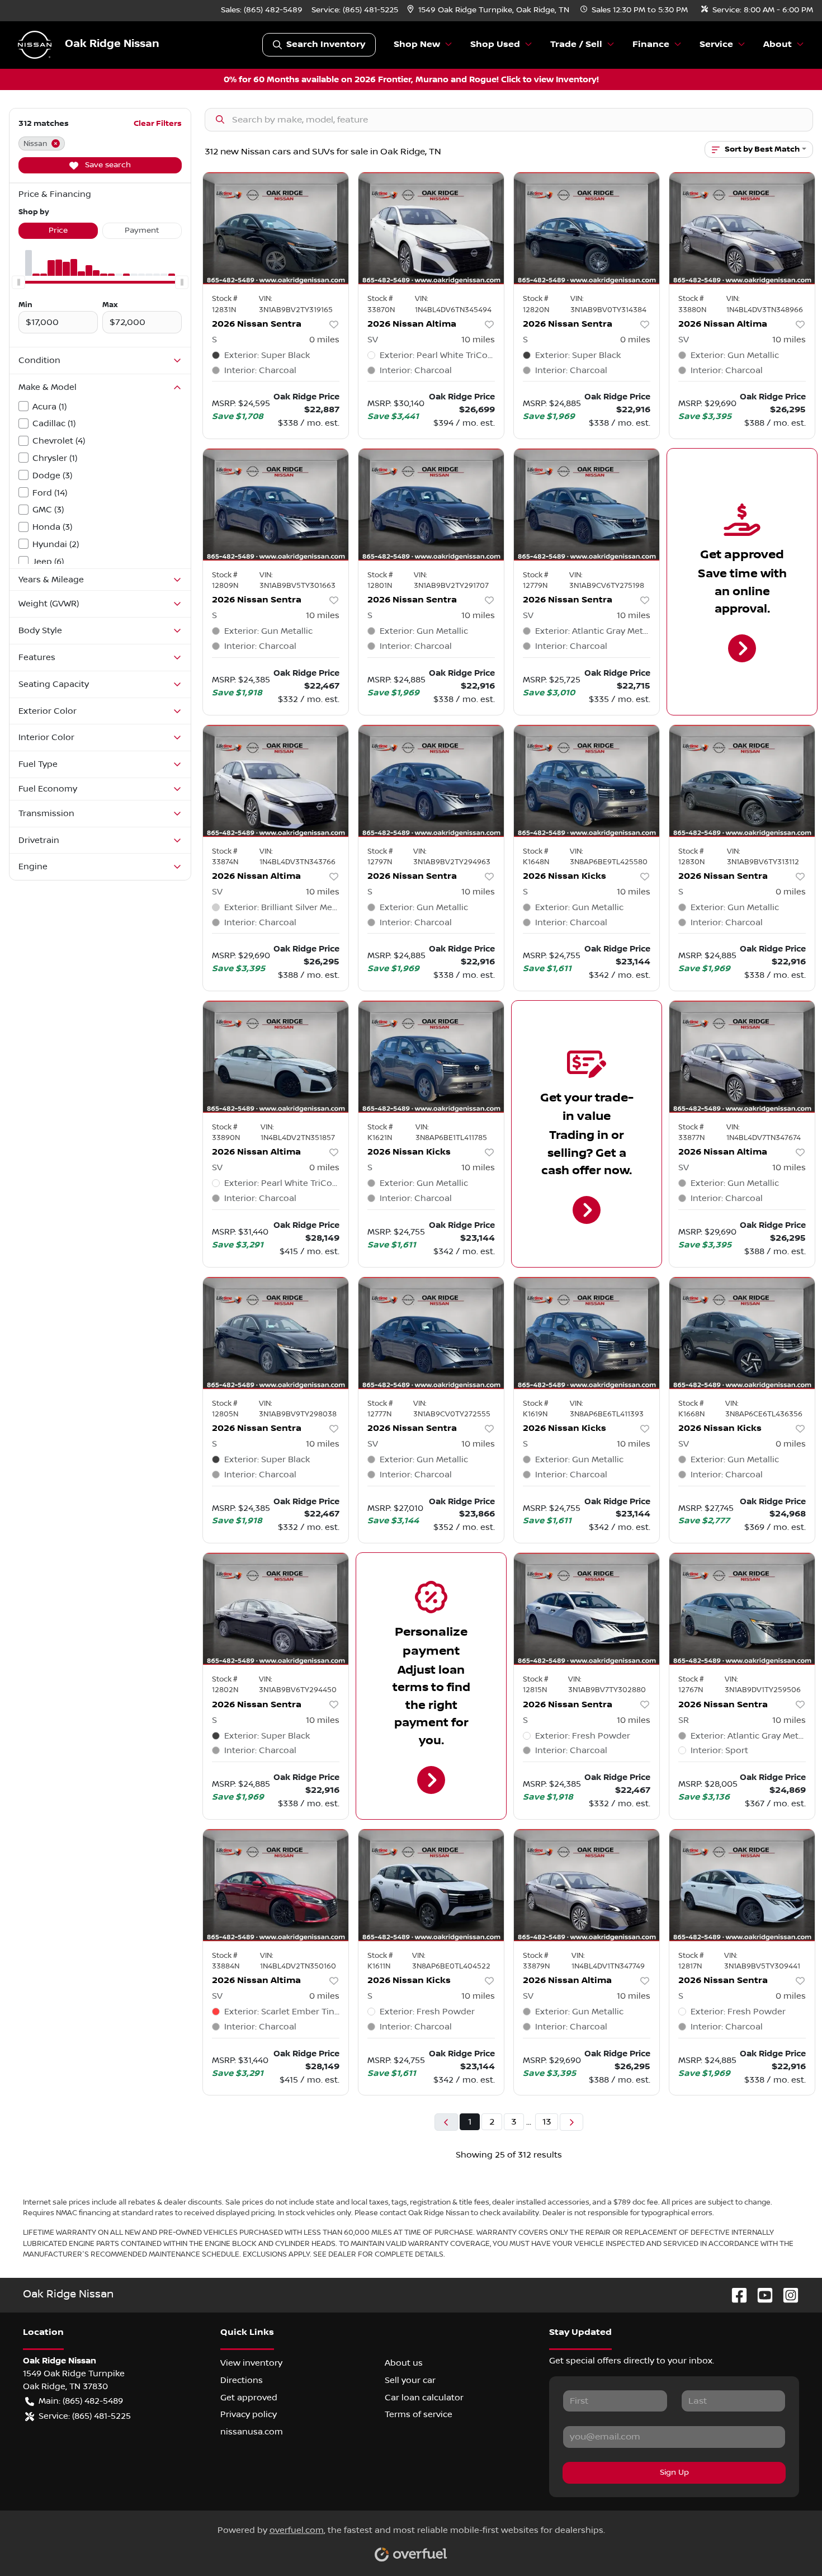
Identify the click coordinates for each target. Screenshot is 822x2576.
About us (404, 2363)
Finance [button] (651, 44)
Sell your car (410, 2380)
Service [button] (716, 44)
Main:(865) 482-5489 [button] (81, 2401)
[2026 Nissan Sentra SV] (587, 505)
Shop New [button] (417, 44)
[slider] (18, 282)
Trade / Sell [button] (576, 44)
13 (547, 2122)
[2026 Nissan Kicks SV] (742, 1333)
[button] (489, 10)
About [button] (778, 44)
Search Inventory (326, 44)
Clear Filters (158, 123)
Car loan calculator (424, 2398)
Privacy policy (249, 2414)
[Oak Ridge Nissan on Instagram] (786, 2295)
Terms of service (419, 2414)
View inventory (251, 2363)
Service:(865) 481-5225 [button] (85, 2416)
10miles (478, 340)
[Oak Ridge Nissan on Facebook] (735, 2295)
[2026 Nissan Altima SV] (431, 228)
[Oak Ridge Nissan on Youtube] (760, 2295)
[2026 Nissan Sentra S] (276, 228)
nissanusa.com (252, 2432)
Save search (107, 165)
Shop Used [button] (495, 44)
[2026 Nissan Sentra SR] (742, 1609)
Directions (242, 2380)
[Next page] (571, 2122)
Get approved (249, 2398)
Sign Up (674, 2473)
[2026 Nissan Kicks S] (587, 781)
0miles (324, 340)
